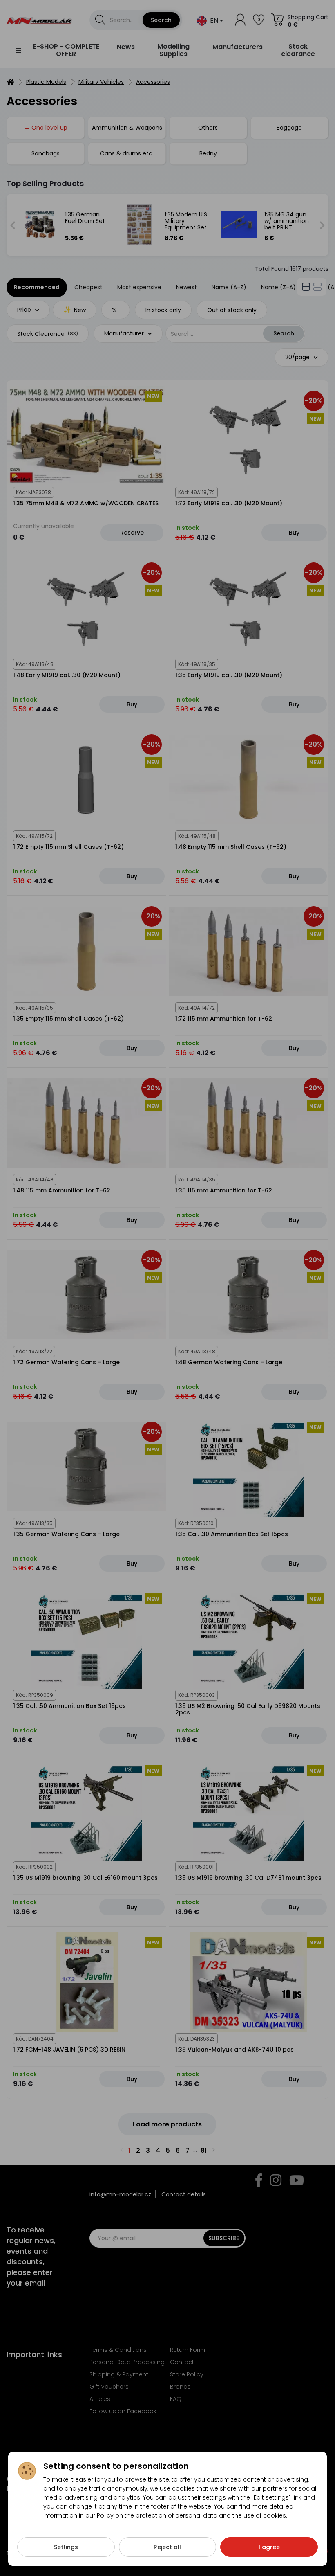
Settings (66, 2547)
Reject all (167, 2547)
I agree (269, 2547)
